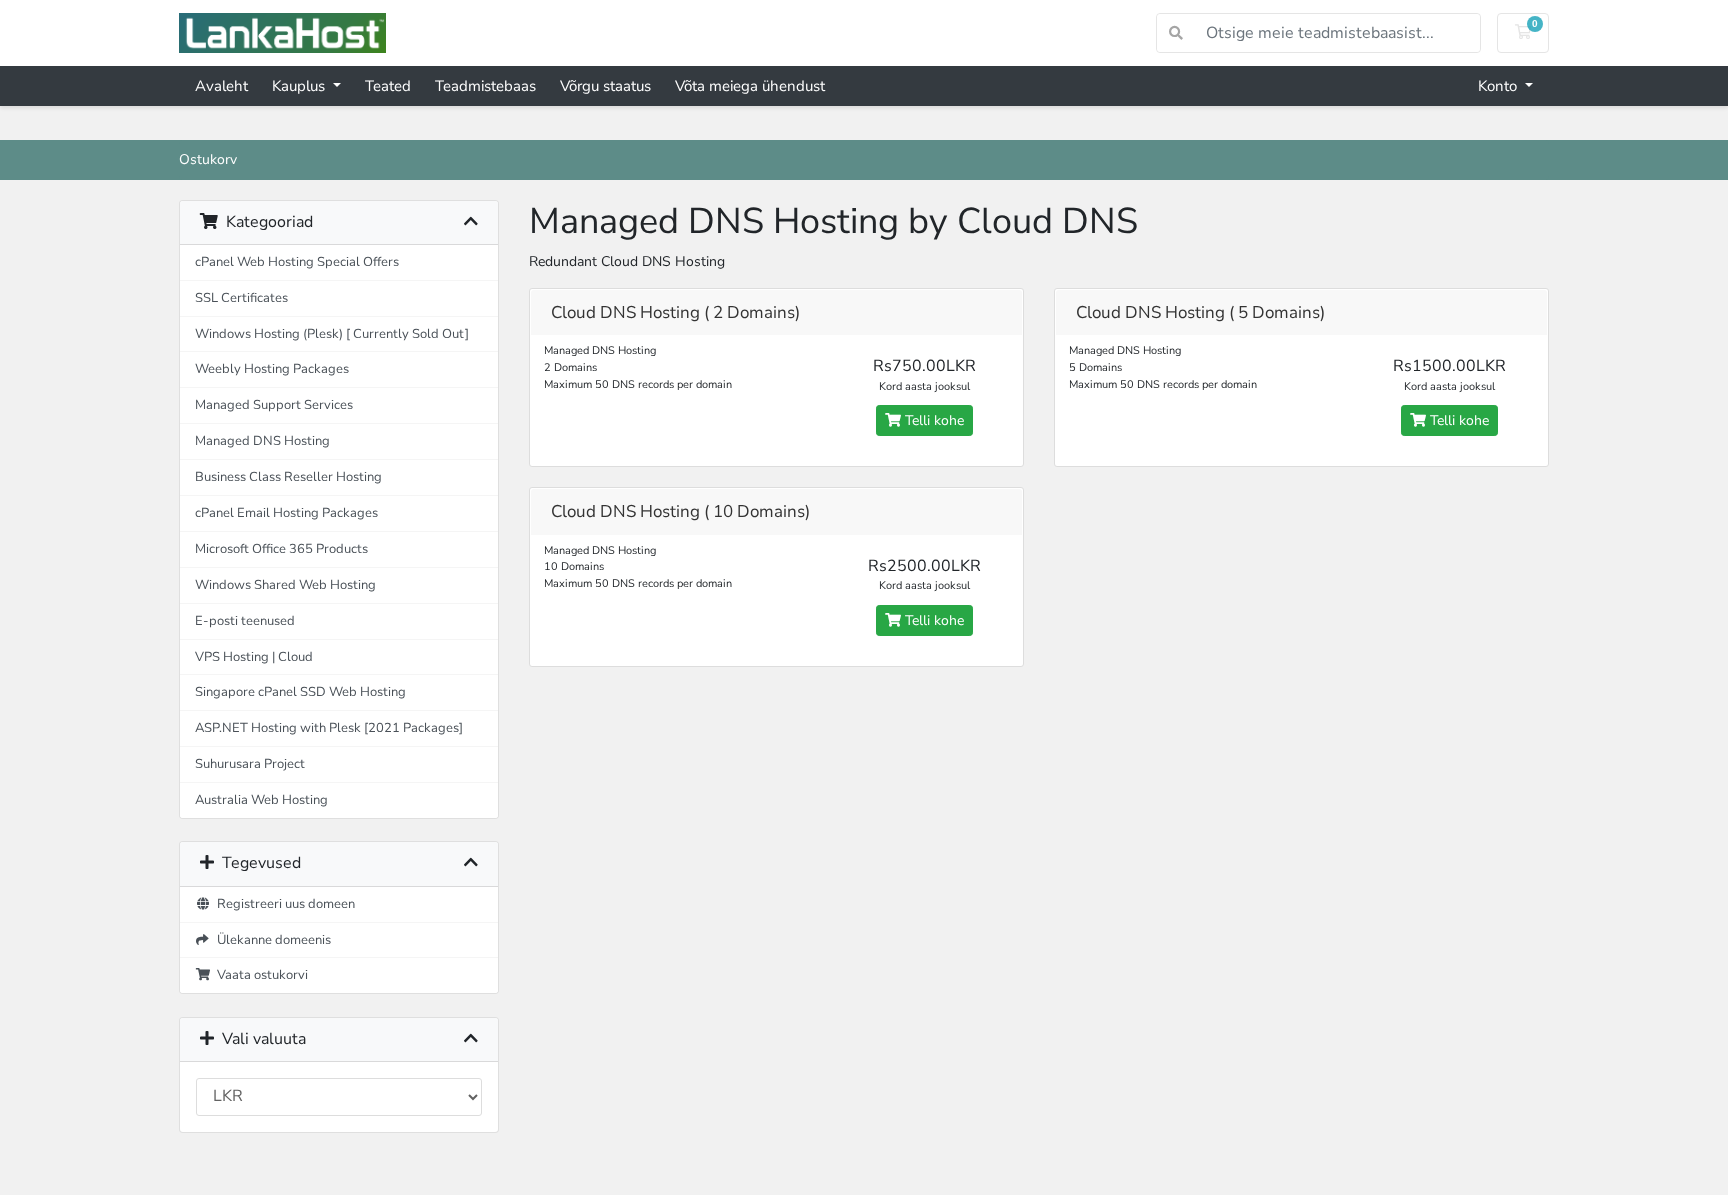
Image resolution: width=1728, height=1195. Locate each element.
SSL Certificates (241, 297)
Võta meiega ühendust (750, 86)
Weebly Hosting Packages (272, 368)
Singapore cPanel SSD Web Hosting (300, 691)
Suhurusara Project (250, 763)
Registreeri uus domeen (283, 903)
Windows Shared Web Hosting (285, 584)
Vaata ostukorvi (259, 974)
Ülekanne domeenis (271, 939)
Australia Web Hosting (261, 799)
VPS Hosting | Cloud (254, 656)
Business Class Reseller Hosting (288, 476)
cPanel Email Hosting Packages (286, 512)
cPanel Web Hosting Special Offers (297, 261)
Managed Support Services (274, 404)
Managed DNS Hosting (262, 440)
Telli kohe (932, 420)
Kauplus (300, 86)
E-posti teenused (245, 620)
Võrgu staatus (605, 86)
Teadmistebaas (485, 86)
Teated (388, 86)
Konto (1499, 86)
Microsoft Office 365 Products (281, 548)
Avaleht (221, 86)
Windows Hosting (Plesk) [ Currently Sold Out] (332, 333)
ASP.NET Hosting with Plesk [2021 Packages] (329, 727)
